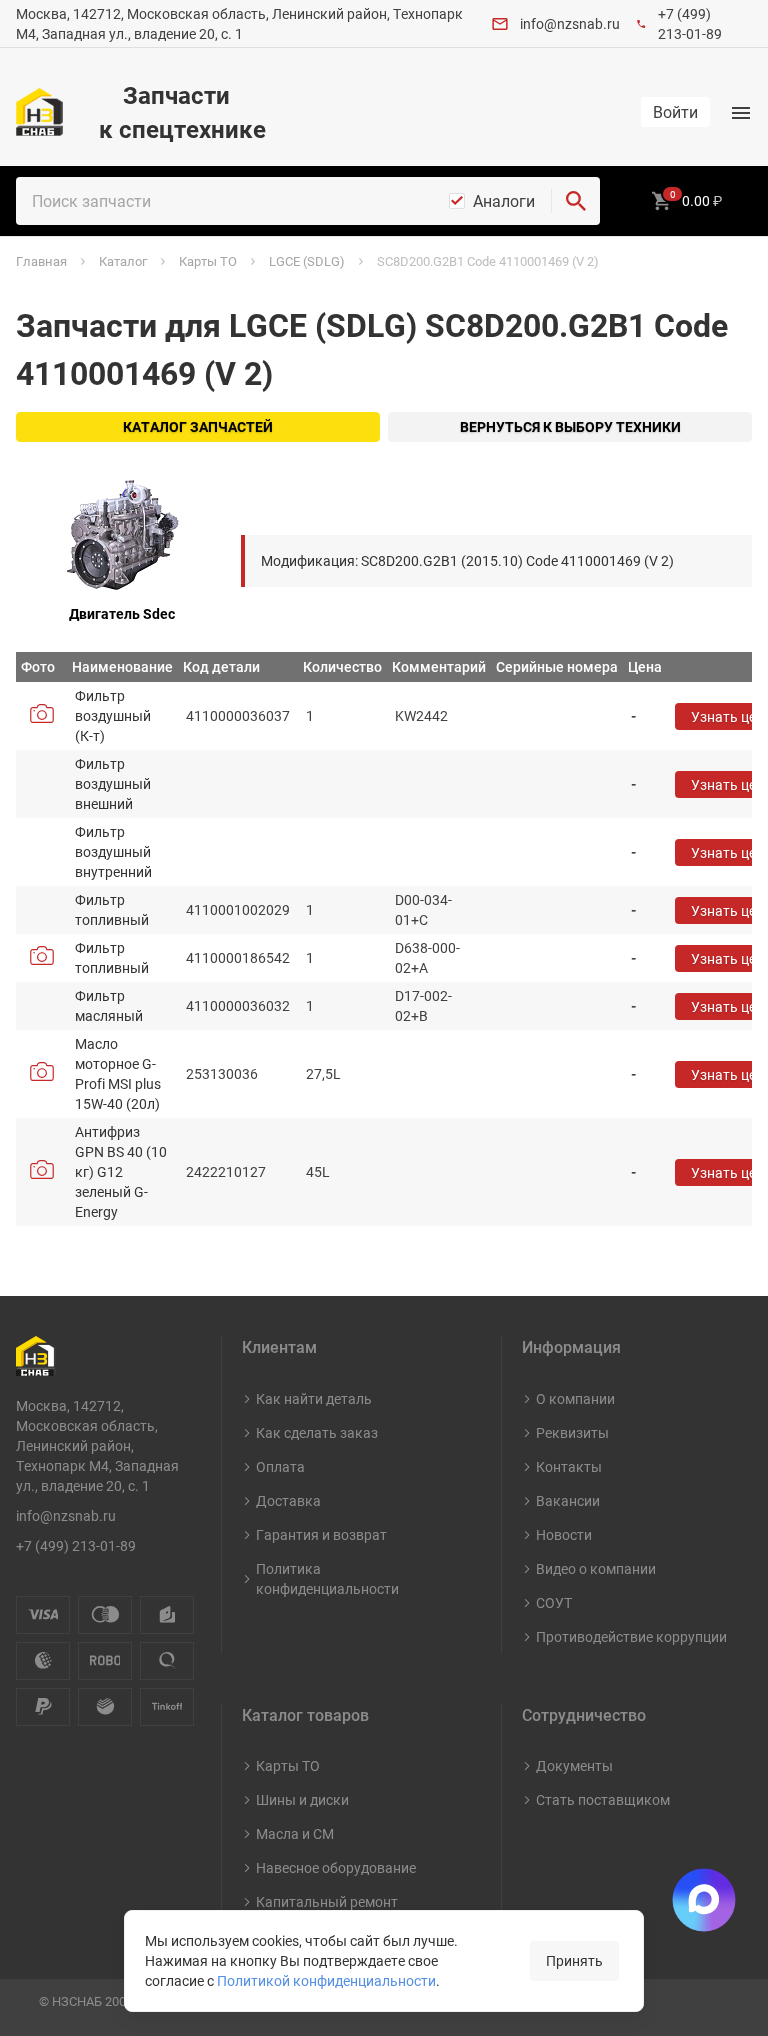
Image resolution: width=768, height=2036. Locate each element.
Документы (574, 1765)
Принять (574, 1960)
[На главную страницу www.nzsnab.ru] (39, 112)
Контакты (569, 1466)
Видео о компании (596, 1568)
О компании (575, 1398)
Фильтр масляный (109, 1005)
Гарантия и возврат (321, 1534)
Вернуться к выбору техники (570, 426)
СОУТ (554, 1602)
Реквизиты (572, 1432)
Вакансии (568, 1500)
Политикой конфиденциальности (326, 1980)
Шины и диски (302, 1799)
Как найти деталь (314, 1398)
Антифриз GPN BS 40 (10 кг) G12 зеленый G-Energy (121, 1171)
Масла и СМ (295, 1833)
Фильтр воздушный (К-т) (113, 715)
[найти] (576, 201)
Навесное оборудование (336, 1867)
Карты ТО (288, 1765)
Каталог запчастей (198, 426)
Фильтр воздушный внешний (113, 783)
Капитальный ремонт (327, 1901)
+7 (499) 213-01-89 (690, 23)
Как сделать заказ (317, 1432)
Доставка (288, 1500)
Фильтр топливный (112, 909)
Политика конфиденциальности (327, 1578)
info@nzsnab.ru (570, 23)
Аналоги (504, 201)
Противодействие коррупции (631, 1636)
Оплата (280, 1466)
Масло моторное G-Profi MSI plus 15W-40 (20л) (118, 1073)
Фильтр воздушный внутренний (113, 851)
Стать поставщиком (603, 1799)
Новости (564, 1534)
